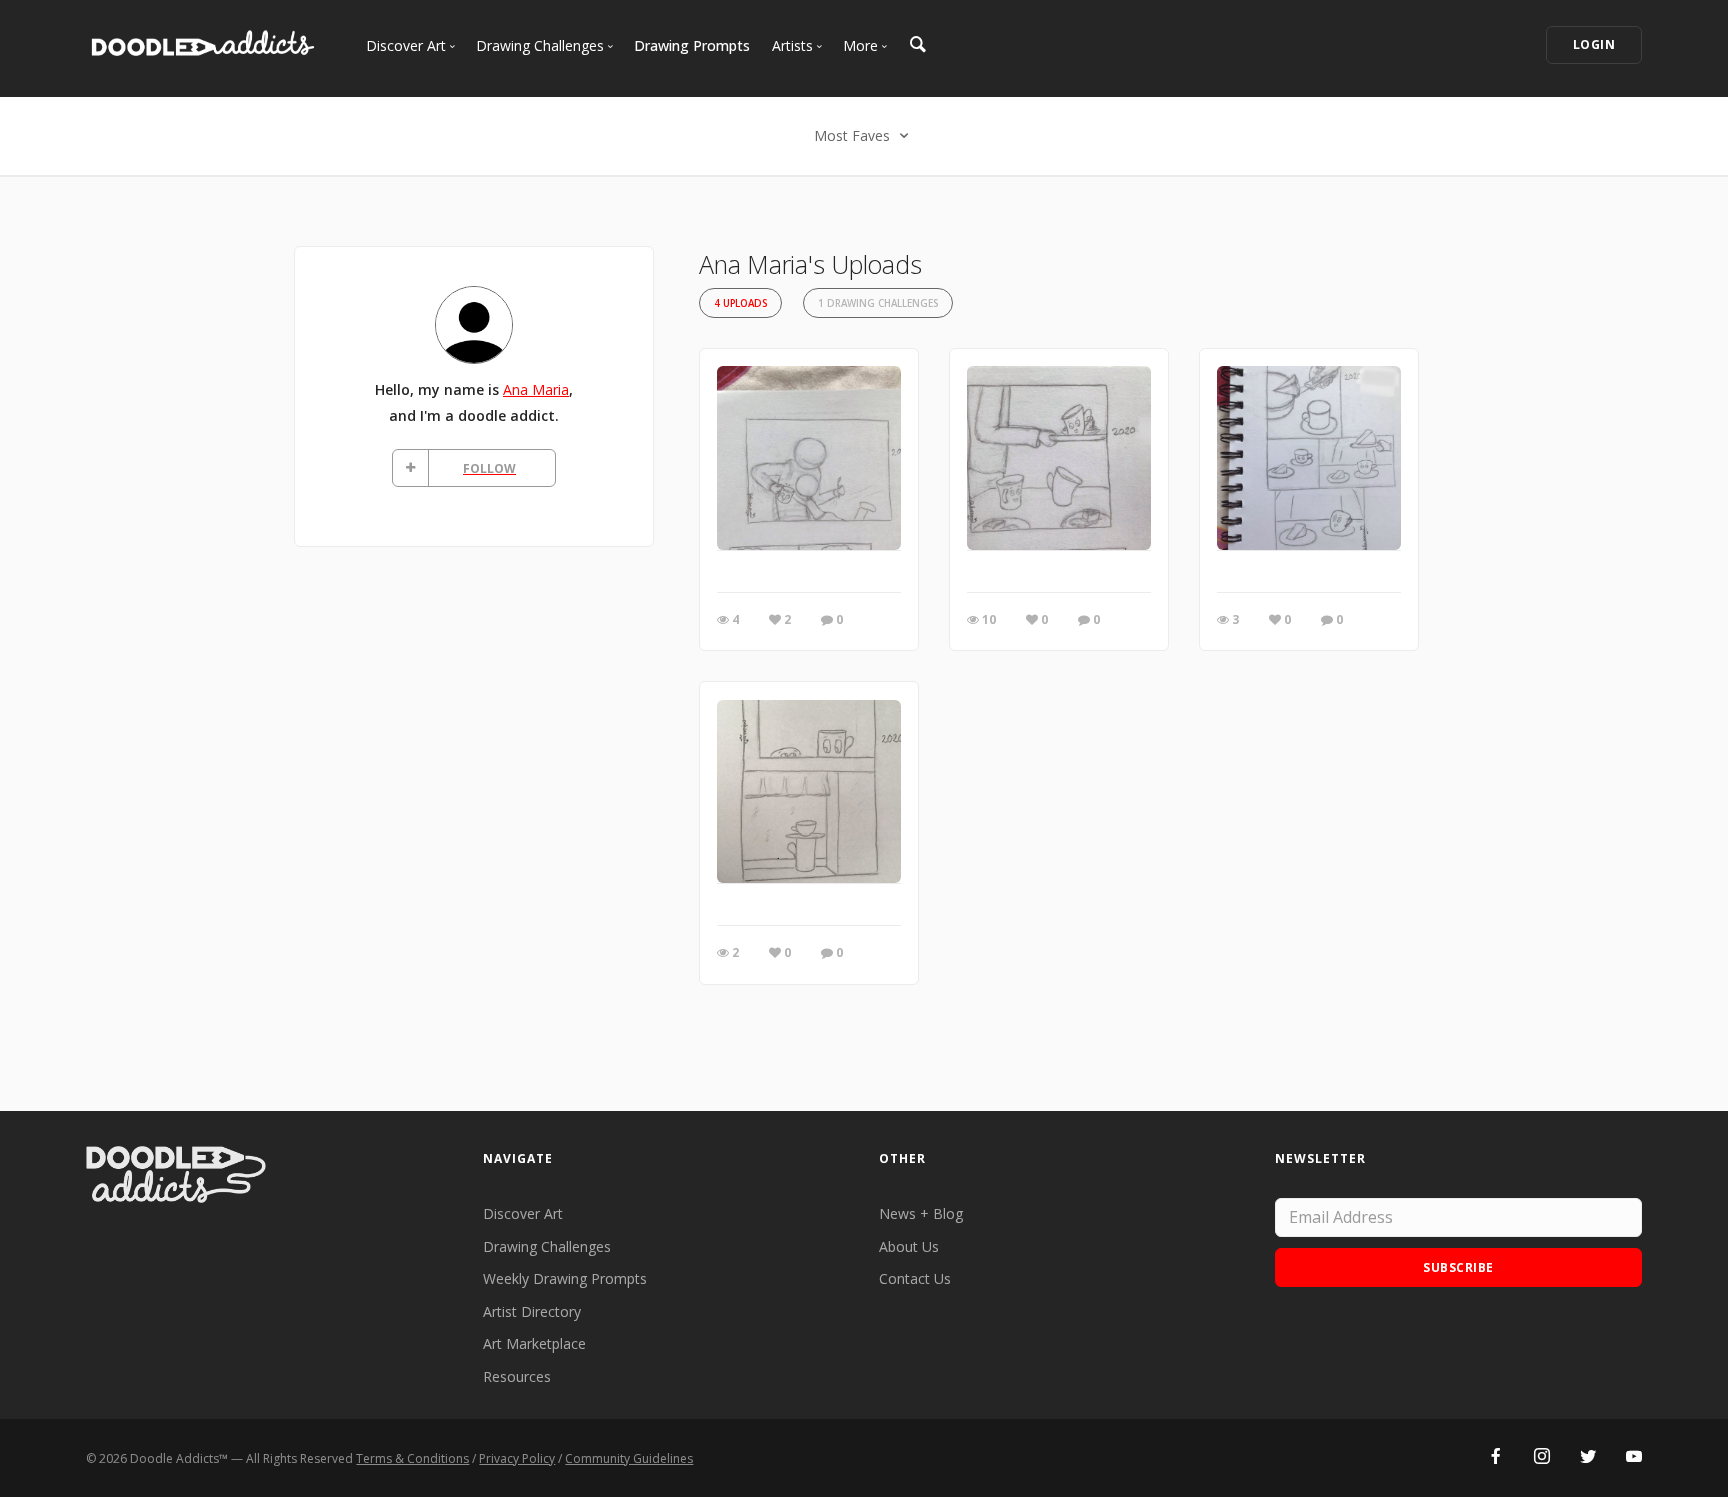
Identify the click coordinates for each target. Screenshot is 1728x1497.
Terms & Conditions (412, 1458)
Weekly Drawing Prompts (565, 1278)
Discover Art (523, 1213)
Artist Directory (532, 1311)
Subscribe (1458, 1267)
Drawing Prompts (692, 45)
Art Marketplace (534, 1343)
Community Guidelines (629, 1458)
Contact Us (915, 1278)
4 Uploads (740, 303)
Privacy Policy (517, 1458)
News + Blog (921, 1213)
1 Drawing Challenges (878, 303)
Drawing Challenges (547, 1246)
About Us (909, 1246)
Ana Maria (536, 389)
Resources (517, 1376)
